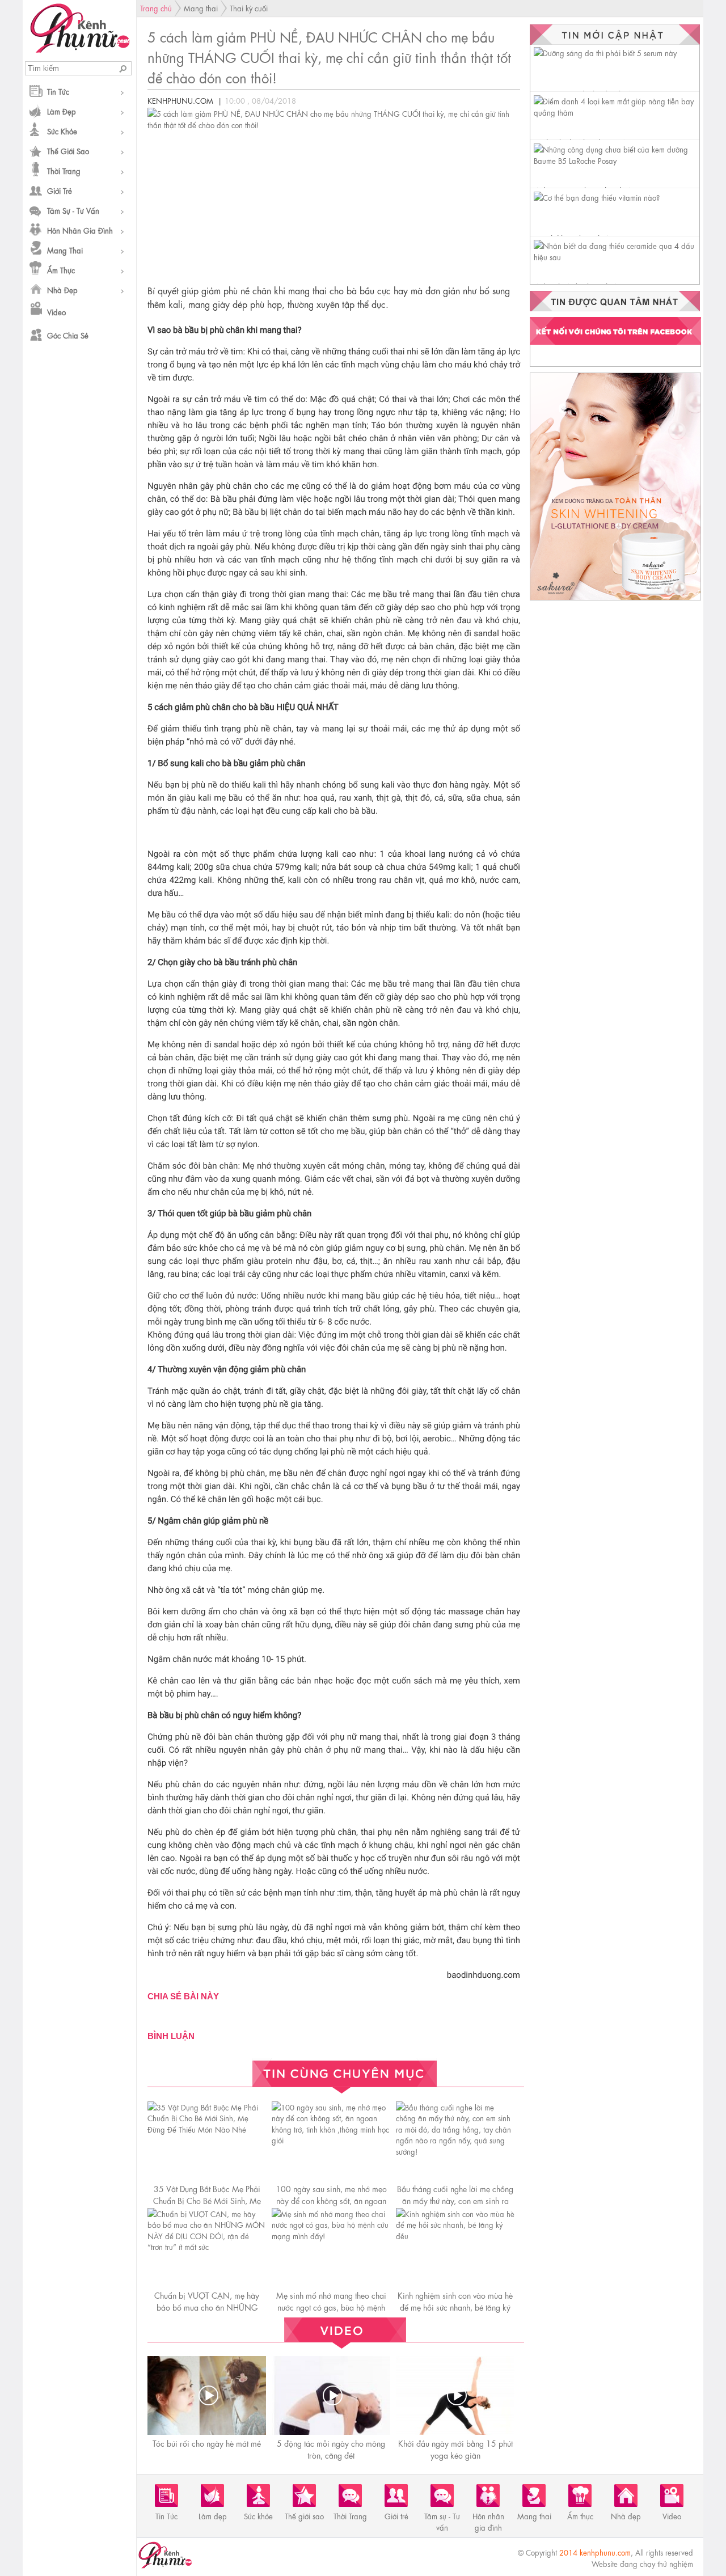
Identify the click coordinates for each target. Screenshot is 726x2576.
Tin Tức (58, 91)
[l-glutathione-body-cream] (615, 600)
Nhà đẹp (62, 289)
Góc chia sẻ (68, 335)
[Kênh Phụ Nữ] (80, 49)
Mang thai (65, 250)
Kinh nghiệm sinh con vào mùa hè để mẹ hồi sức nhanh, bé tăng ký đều (455, 2307)
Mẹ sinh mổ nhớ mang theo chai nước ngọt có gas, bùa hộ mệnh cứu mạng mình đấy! (331, 2307)
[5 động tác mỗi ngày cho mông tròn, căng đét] (332, 2395)
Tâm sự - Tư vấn (73, 210)
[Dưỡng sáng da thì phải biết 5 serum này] (605, 52)
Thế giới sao (68, 151)
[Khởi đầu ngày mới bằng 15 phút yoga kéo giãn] (457, 2395)
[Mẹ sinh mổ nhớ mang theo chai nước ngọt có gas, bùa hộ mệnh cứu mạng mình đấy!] (331, 2236)
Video (56, 312)
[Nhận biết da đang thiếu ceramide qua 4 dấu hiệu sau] (617, 257)
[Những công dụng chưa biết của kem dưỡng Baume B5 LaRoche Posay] (617, 160)
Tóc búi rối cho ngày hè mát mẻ (207, 2443)
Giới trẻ (60, 190)
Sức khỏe (62, 131)
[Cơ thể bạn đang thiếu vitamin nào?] (597, 197)
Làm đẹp (62, 111)
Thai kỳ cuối (249, 8)
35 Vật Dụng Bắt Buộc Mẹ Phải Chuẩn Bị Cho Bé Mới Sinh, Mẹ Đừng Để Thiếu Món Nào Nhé (207, 2200)
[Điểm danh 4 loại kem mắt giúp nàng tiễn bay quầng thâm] (617, 112)
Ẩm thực (61, 270)
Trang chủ (156, 8)
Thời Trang (64, 170)
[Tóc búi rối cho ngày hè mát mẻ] (208, 2395)
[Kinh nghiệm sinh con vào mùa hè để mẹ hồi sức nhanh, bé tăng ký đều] (455, 2236)
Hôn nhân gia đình (80, 230)
